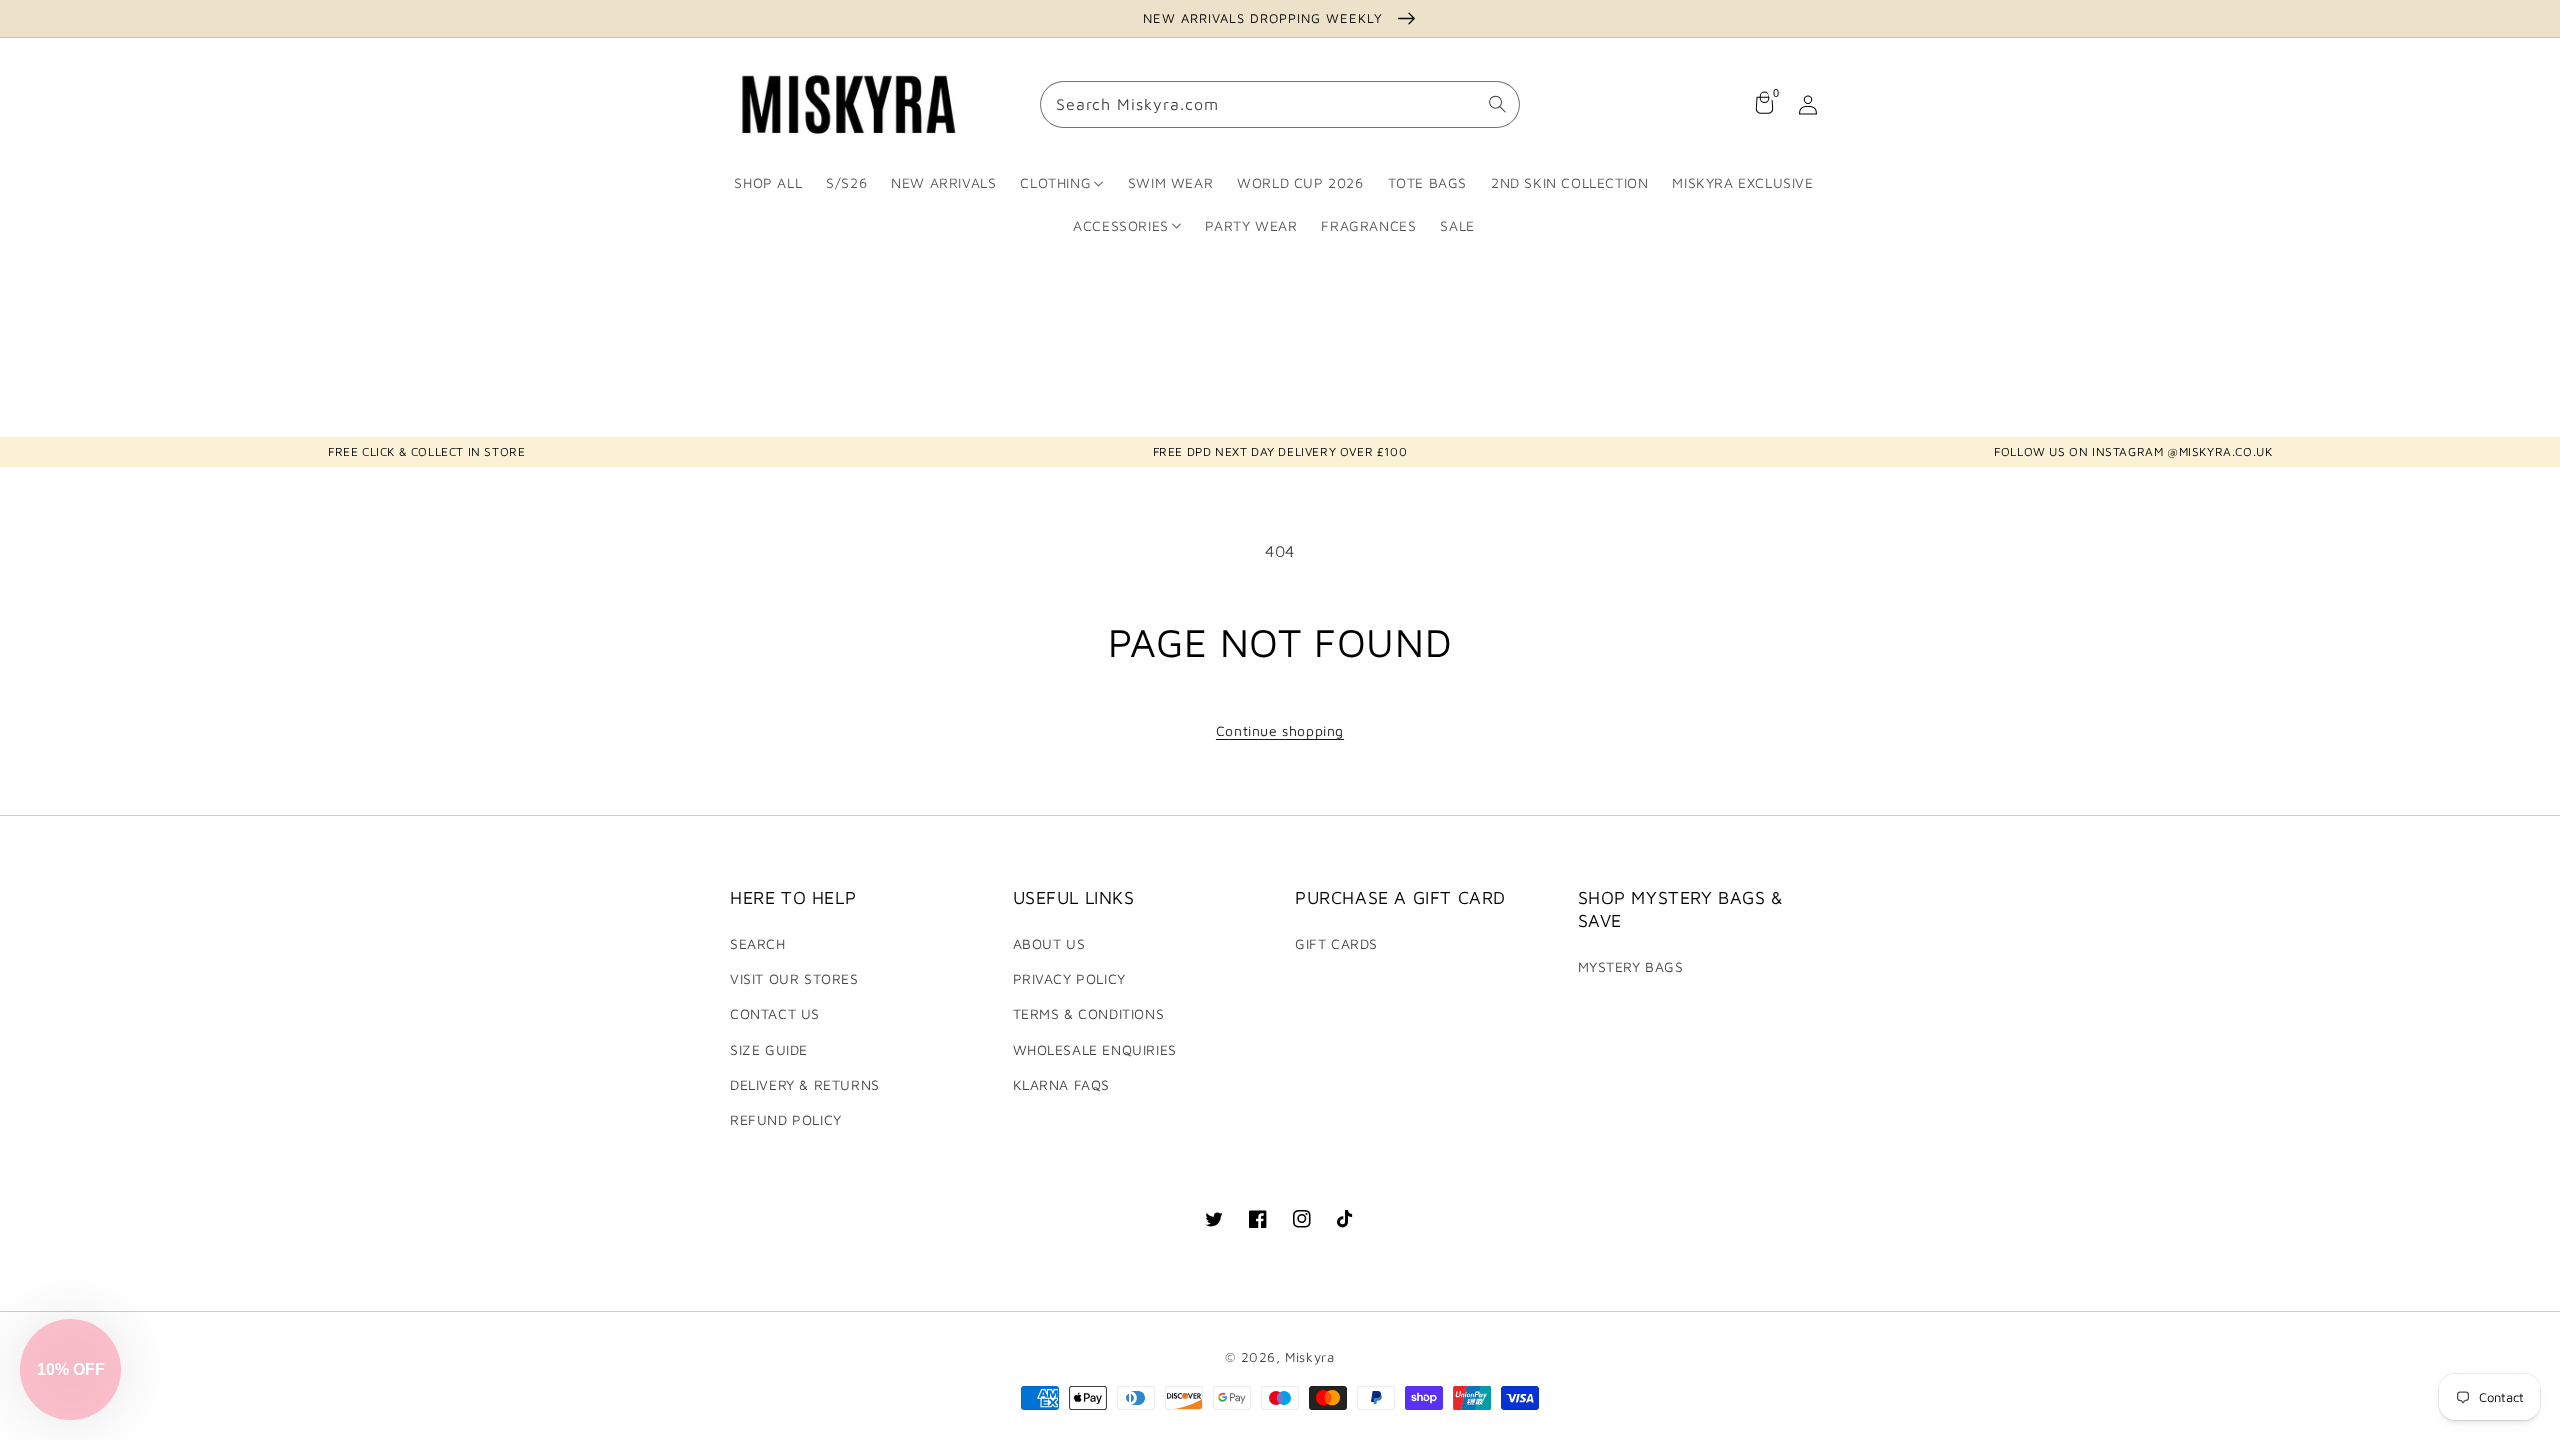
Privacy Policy (1069, 978)
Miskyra (1309, 1357)
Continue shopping (1280, 730)
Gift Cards (1336, 943)
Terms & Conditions (1089, 1013)
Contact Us (775, 1013)
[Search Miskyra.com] (1497, 105)
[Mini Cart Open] (1764, 105)
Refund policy (786, 1119)
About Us (1049, 943)
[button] (70, 1369)
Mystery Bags (1631, 966)
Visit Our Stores (794, 978)
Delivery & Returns (805, 1084)
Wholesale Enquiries (1095, 1049)
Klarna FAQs (1062, 1084)
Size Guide (769, 1049)
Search (758, 943)
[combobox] (1280, 105)
